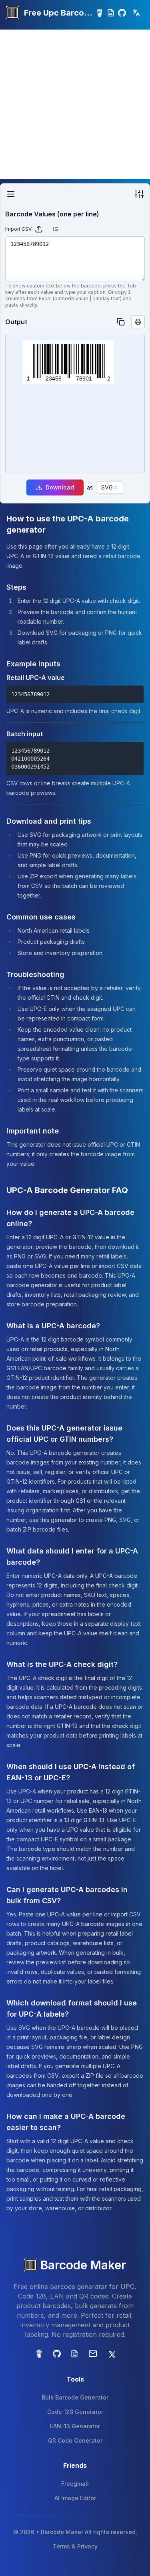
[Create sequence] (56, 229)
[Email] (93, 2354)
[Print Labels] (138, 322)
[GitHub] (122, 13)
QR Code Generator (75, 2440)
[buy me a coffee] (100, 13)
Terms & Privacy (75, 2546)
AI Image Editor (75, 2498)
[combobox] (110, 487)
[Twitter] (111, 2354)
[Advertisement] (75, 104)
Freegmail (75, 2484)
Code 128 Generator (75, 2412)
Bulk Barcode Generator (75, 2397)
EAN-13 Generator (75, 2426)
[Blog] (111, 13)
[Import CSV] (39, 229)
